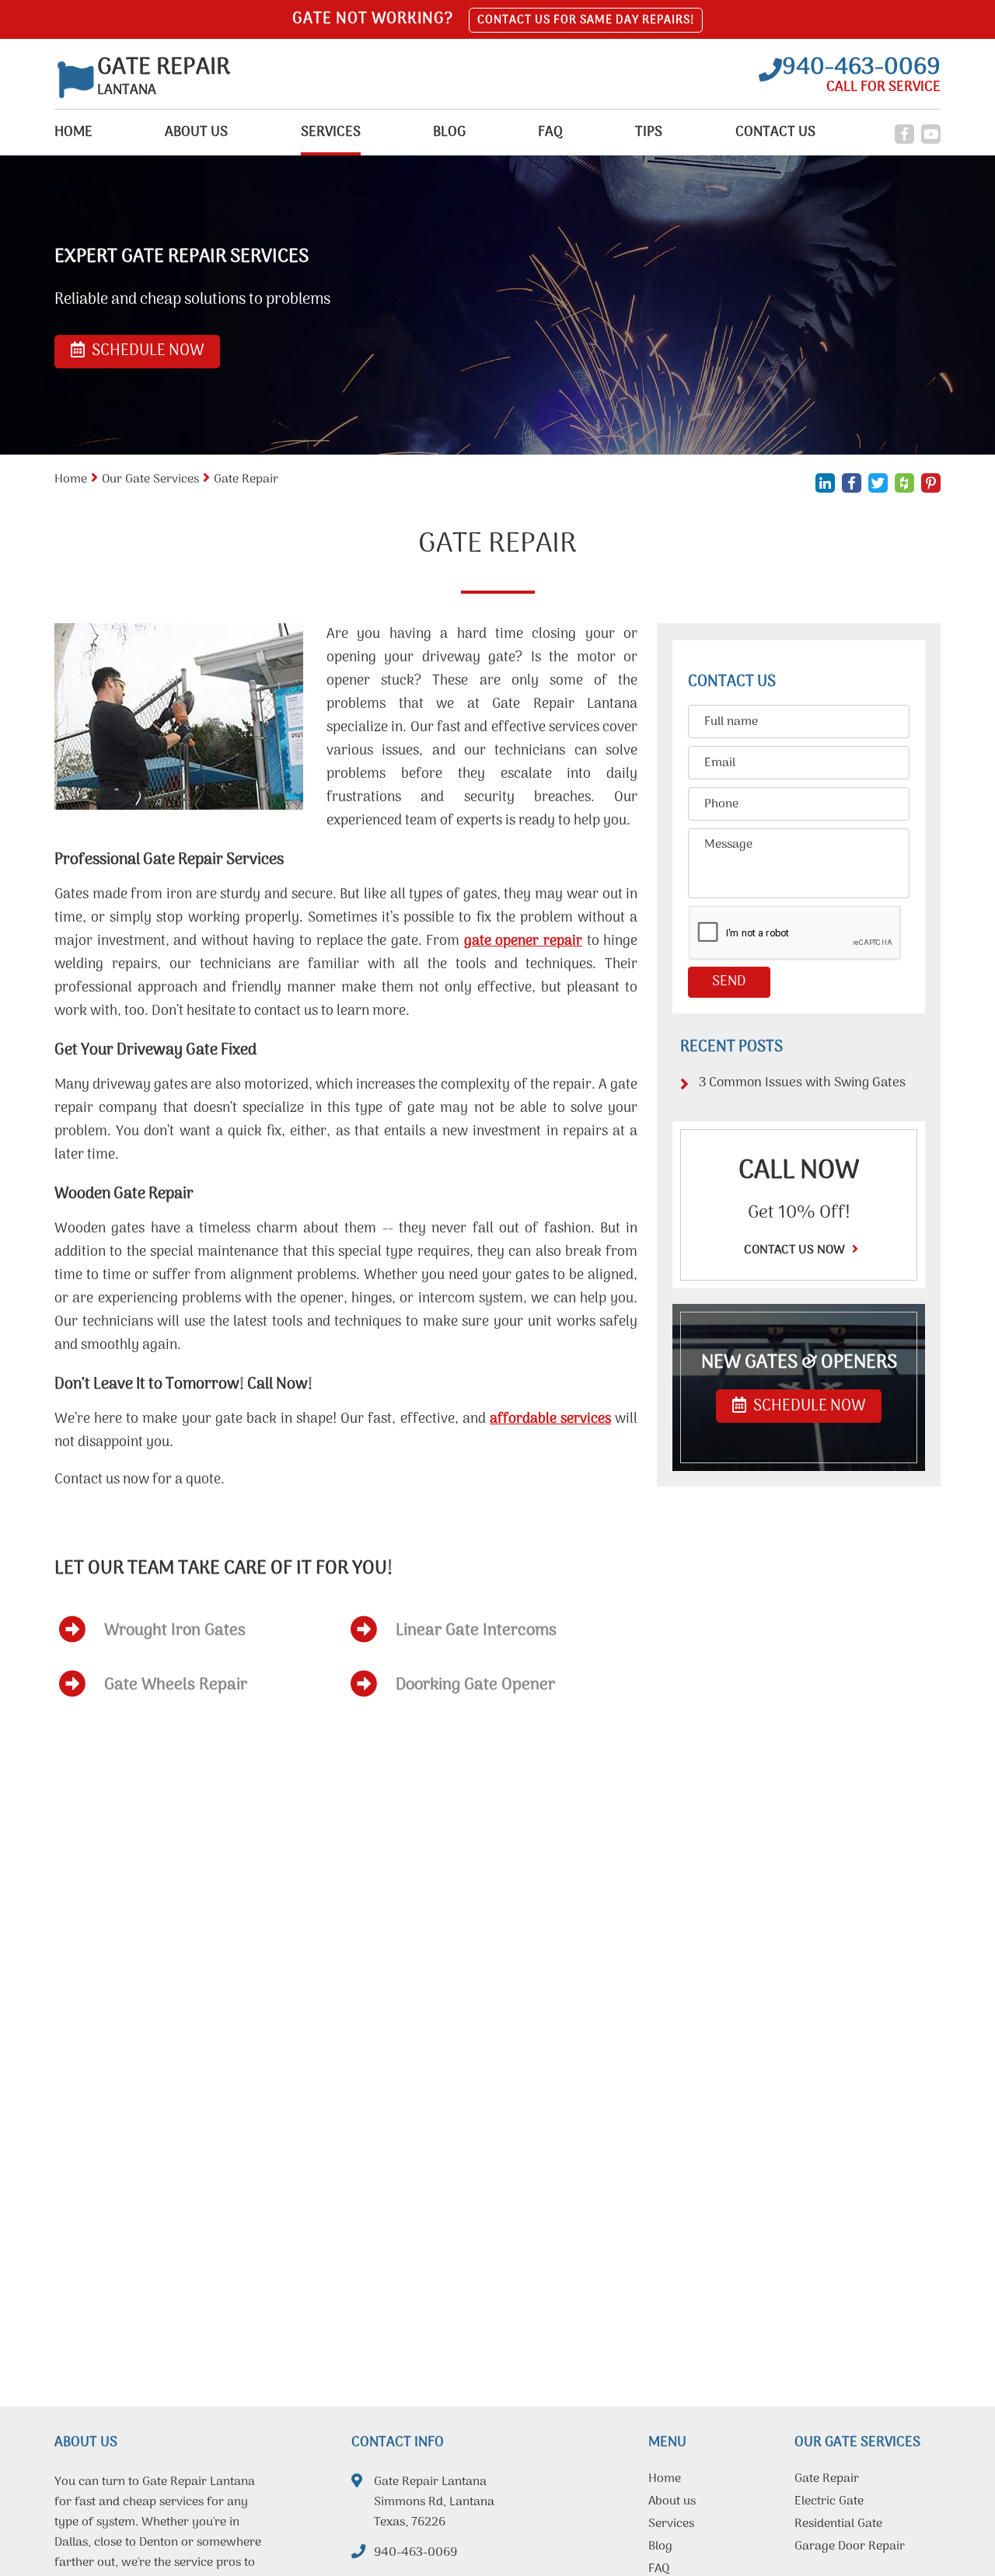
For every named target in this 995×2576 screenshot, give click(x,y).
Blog (449, 132)
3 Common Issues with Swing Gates (802, 1083)
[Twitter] (878, 483)
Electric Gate (829, 2503)
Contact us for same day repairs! (586, 20)
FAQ (550, 132)
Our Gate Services (150, 479)
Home (73, 132)
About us (196, 132)
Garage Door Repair (850, 2548)
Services (331, 132)
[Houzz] (904, 483)
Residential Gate (838, 2525)
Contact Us (775, 132)
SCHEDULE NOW (808, 1407)
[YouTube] (931, 134)
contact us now (796, 1250)
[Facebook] (904, 134)
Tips (649, 132)
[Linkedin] (825, 483)
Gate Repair (827, 2480)
